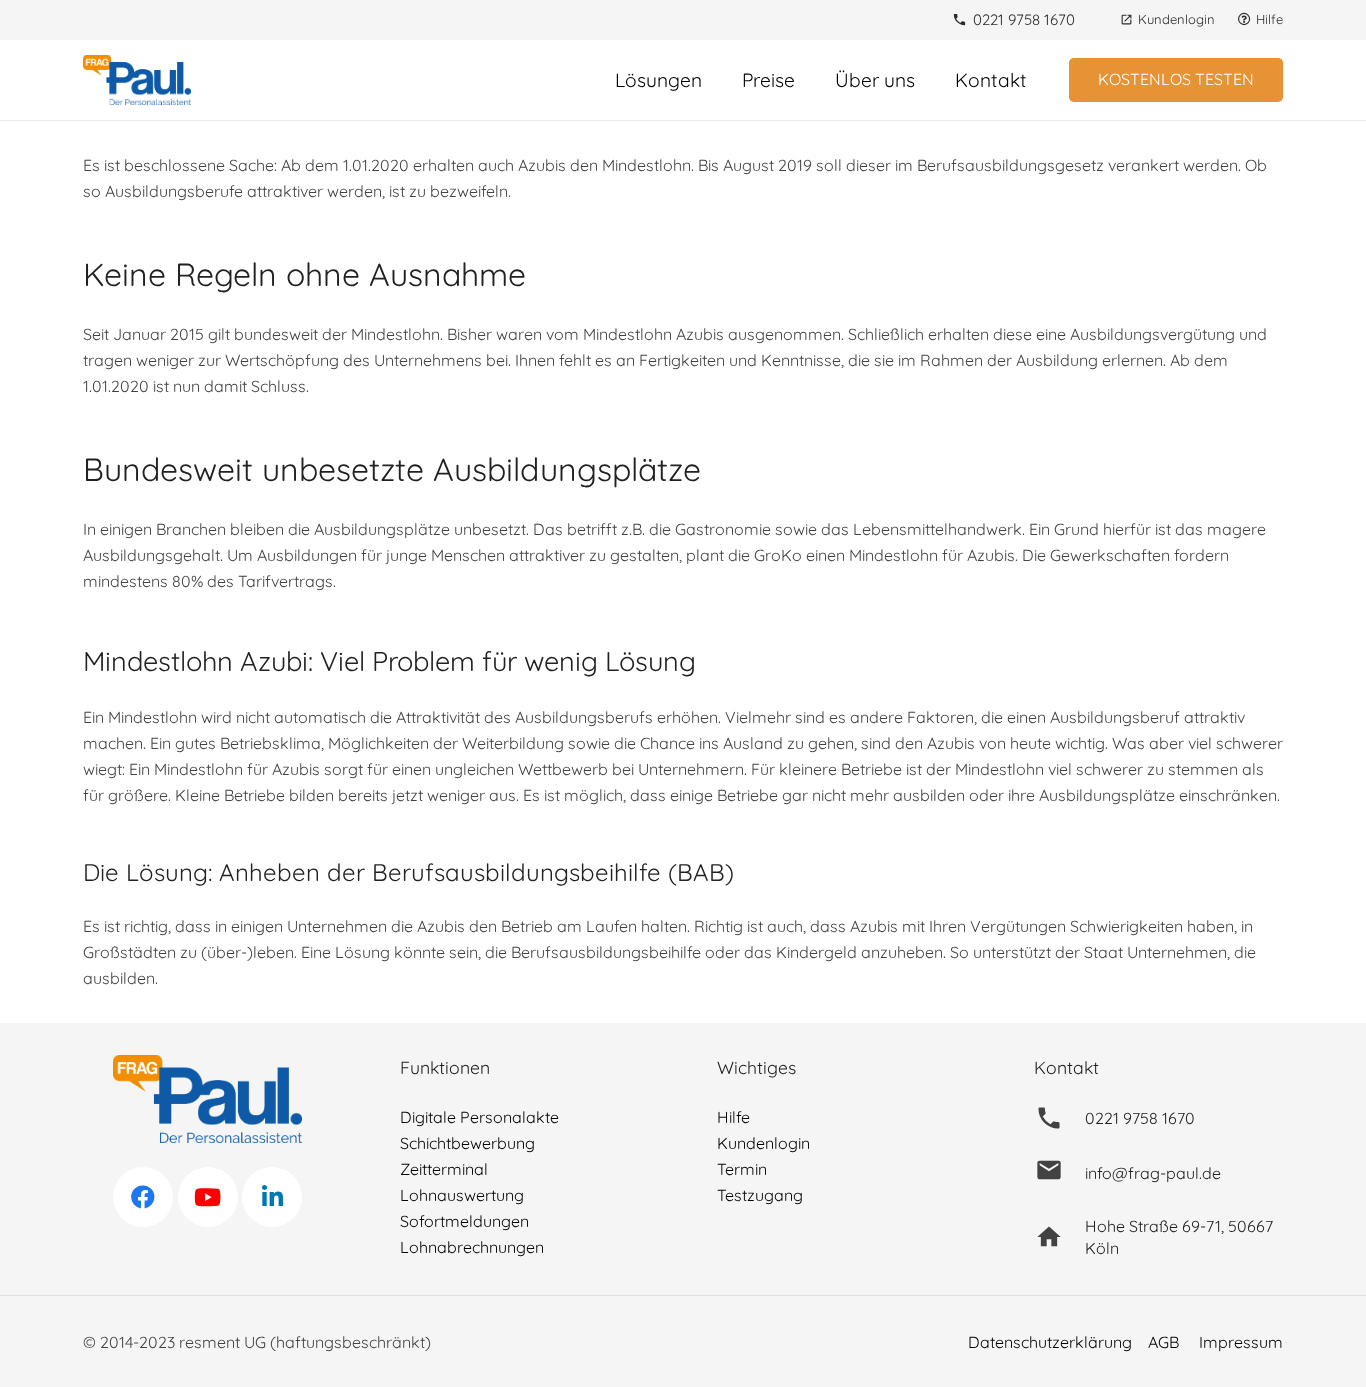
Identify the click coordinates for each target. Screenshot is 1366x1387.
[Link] (137, 80)
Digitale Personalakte (479, 1117)
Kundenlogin (763, 1143)
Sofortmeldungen (464, 1221)
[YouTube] (208, 1197)
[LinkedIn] (272, 1197)
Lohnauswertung (462, 1195)
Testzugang (760, 1195)
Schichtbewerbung (467, 1143)
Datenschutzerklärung (1050, 1342)
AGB (1163, 1342)
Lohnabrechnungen (472, 1247)
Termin (742, 1169)
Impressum (1241, 1342)
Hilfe (733, 1117)
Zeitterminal (444, 1169)
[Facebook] (143, 1197)
